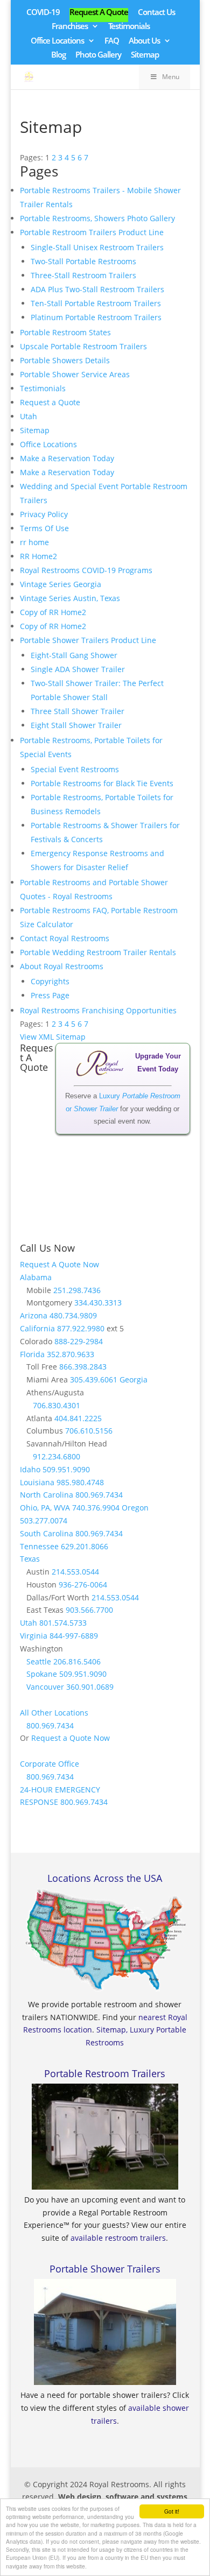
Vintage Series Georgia (61, 584)
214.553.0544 (75, 1572)
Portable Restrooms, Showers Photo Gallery (97, 218)
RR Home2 (38, 556)
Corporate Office (50, 1764)
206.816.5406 (77, 1661)
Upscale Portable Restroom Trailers (83, 346)
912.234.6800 (57, 1456)
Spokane (42, 1674)
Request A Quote (99, 13)
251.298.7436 (77, 1290)
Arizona (34, 1315)
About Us (144, 41)
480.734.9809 (73, 1315)
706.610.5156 (89, 1431)
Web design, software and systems (123, 2497)
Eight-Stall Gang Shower (74, 655)
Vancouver (45, 1687)
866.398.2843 (83, 1367)
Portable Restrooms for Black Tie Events (102, 783)
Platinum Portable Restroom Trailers (96, 317)
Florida (32, 1354)
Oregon (135, 1508)
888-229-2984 (79, 1341)
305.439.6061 (94, 1379)
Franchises (70, 27)
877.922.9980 (81, 1328)
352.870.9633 (71, 1354)
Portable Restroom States (65, 332)
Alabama (36, 1277)
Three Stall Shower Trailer (78, 711)
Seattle (39, 1661)
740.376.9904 (96, 1508)
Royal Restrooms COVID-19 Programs (86, 570)
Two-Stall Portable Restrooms (83, 261)
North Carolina (47, 1495)
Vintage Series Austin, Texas (70, 598)
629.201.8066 (85, 1546)
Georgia (134, 1379)
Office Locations (57, 41)
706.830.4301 (57, 1405)
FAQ (112, 41)
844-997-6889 (74, 1636)
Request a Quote (50, 402)
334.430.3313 (98, 1303)
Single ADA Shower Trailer (78, 669)
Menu (171, 77)
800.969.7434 (99, 1495)
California (37, 1328)
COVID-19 (43, 13)
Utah (29, 416)
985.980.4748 (80, 1482)
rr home (34, 542)
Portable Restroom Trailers (105, 2073)
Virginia (34, 1636)
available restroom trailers (118, 2238)
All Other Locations (54, 1713)
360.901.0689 (90, 1687)
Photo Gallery (98, 55)
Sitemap (145, 55)
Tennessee (39, 1546)
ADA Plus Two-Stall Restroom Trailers (97, 289)
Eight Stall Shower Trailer (76, 725)
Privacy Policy (44, 514)
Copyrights (50, 981)
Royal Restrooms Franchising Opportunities (98, 1010)
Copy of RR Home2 (53, 612)
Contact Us (156, 13)
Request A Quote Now (59, 1264)
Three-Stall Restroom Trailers (83, 275)
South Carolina (47, 1533)
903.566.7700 (89, 1610)
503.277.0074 (44, 1520)
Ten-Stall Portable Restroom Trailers (96, 303)
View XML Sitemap (53, 1037)
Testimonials (129, 27)
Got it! (172, 2511)
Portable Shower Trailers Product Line (88, 640)
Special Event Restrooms (75, 769)
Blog (58, 55)
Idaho (30, 1469)
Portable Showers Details (65, 360)
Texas (30, 1559)
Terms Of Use (44, 528)
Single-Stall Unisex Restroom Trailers (97, 247)
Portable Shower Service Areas (75, 374)
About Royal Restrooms (62, 966)
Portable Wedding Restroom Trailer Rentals (98, 952)
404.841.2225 (78, 1418)
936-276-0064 (83, 1585)
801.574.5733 (63, 1623)
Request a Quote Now (71, 1738)
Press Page (50, 995)
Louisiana (37, 1482)
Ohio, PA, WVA (45, 1508)
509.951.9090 (66, 1469)
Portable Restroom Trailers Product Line (92, 232)
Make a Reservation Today (67, 458)
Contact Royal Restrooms (65, 938)
